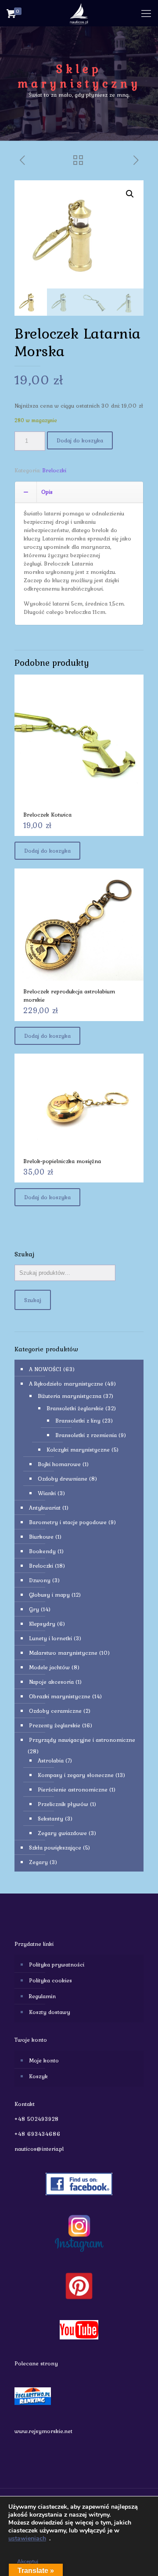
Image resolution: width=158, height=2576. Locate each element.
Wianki (47, 1493)
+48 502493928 (37, 2119)
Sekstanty (50, 1819)
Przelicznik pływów (63, 1804)
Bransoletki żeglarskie (75, 1408)
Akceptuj (28, 2561)
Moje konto (44, 2060)
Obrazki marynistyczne (60, 1696)
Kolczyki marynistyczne (78, 1450)
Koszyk (38, 2076)
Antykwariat (45, 1508)
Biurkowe (41, 1537)
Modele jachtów (49, 1667)
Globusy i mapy (49, 1595)
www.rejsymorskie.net (43, 2431)
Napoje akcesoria (51, 1682)
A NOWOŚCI (45, 1369)
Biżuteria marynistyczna (70, 1396)
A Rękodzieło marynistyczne (66, 1384)
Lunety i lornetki (50, 1638)
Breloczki (54, 470)
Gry (34, 1609)
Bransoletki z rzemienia (86, 1435)
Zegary (38, 1862)
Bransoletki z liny (78, 1421)
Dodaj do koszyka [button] (47, 851)
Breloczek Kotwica (47, 815)
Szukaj (33, 1300)
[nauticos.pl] (79, 13)
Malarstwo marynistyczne (63, 1653)
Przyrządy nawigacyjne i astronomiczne (82, 1740)
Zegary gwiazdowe (62, 1833)
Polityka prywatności (57, 1965)
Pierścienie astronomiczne (73, 1790)
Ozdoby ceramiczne (55, 1711)
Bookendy (42, 1551)
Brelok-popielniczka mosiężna (62, 1161)
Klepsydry (42, 1624)
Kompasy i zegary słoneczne (76, 1775)
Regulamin (42, 1996)
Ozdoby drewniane (63, 1479)
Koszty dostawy (50, 2012)
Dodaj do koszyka (80, 440)
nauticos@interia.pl (39, 2149)
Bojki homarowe (59, 1464)
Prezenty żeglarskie (55, 1725)
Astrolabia (51, 1761)
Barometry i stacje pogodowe (68, 1522)
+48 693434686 (38, 2134)
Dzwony (40, 1580)
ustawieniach (27, 2539)
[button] (130, 194)
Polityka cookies (50, 1980)
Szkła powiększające (55, 1848)
